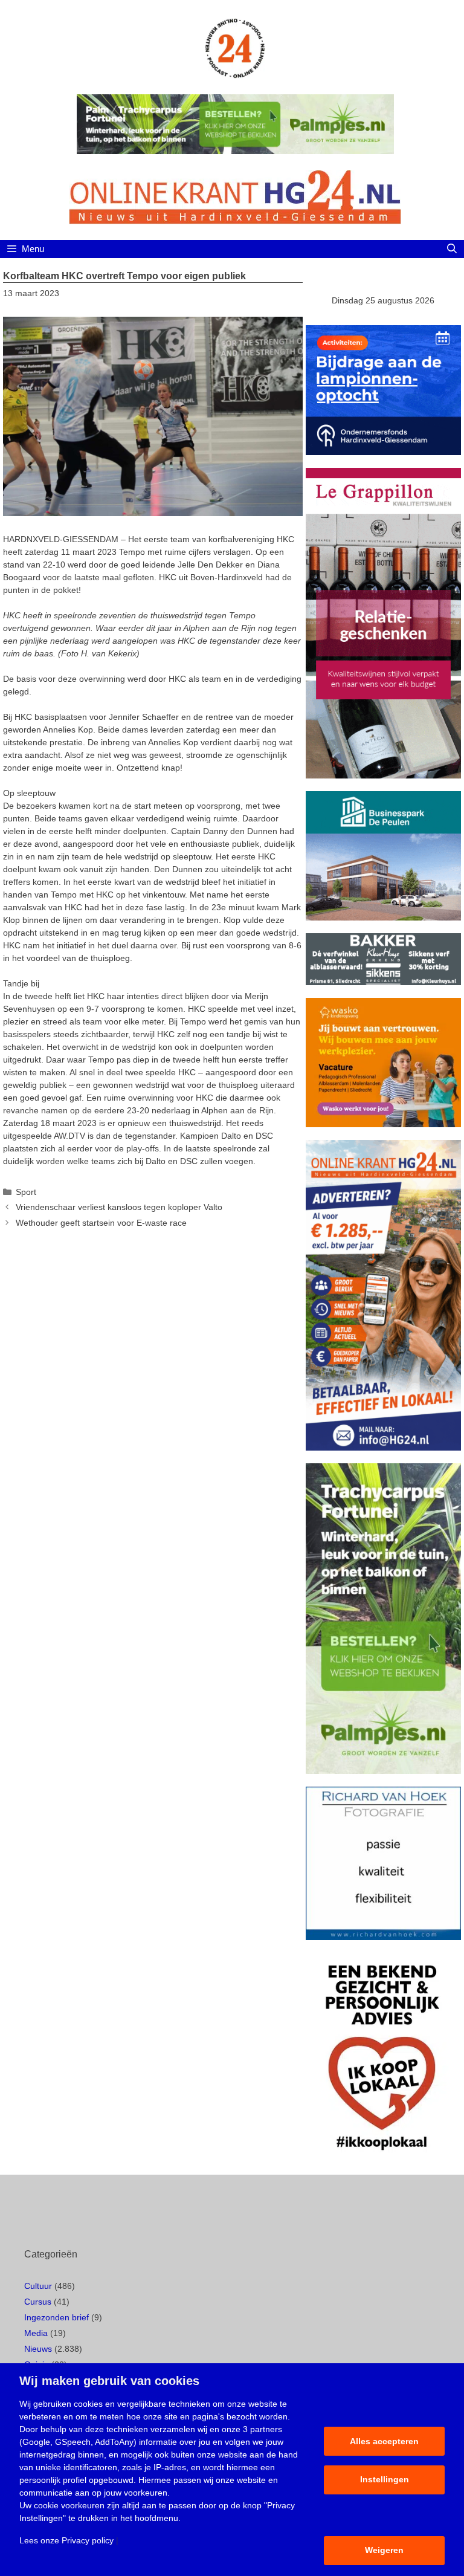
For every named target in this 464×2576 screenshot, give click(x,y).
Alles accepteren (384, 2441)
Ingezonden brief (56, 2317)
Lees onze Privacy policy (66, 2540)
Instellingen (385, 2479)
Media (36, 2333)
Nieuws (38, 2349)
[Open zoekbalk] (452, 249)
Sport (26, 1192)
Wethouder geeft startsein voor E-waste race (101, 1223)
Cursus (38, 2302)
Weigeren (384, 2550)
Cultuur (38, 2286)
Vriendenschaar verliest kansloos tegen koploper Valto (119, 1207)
